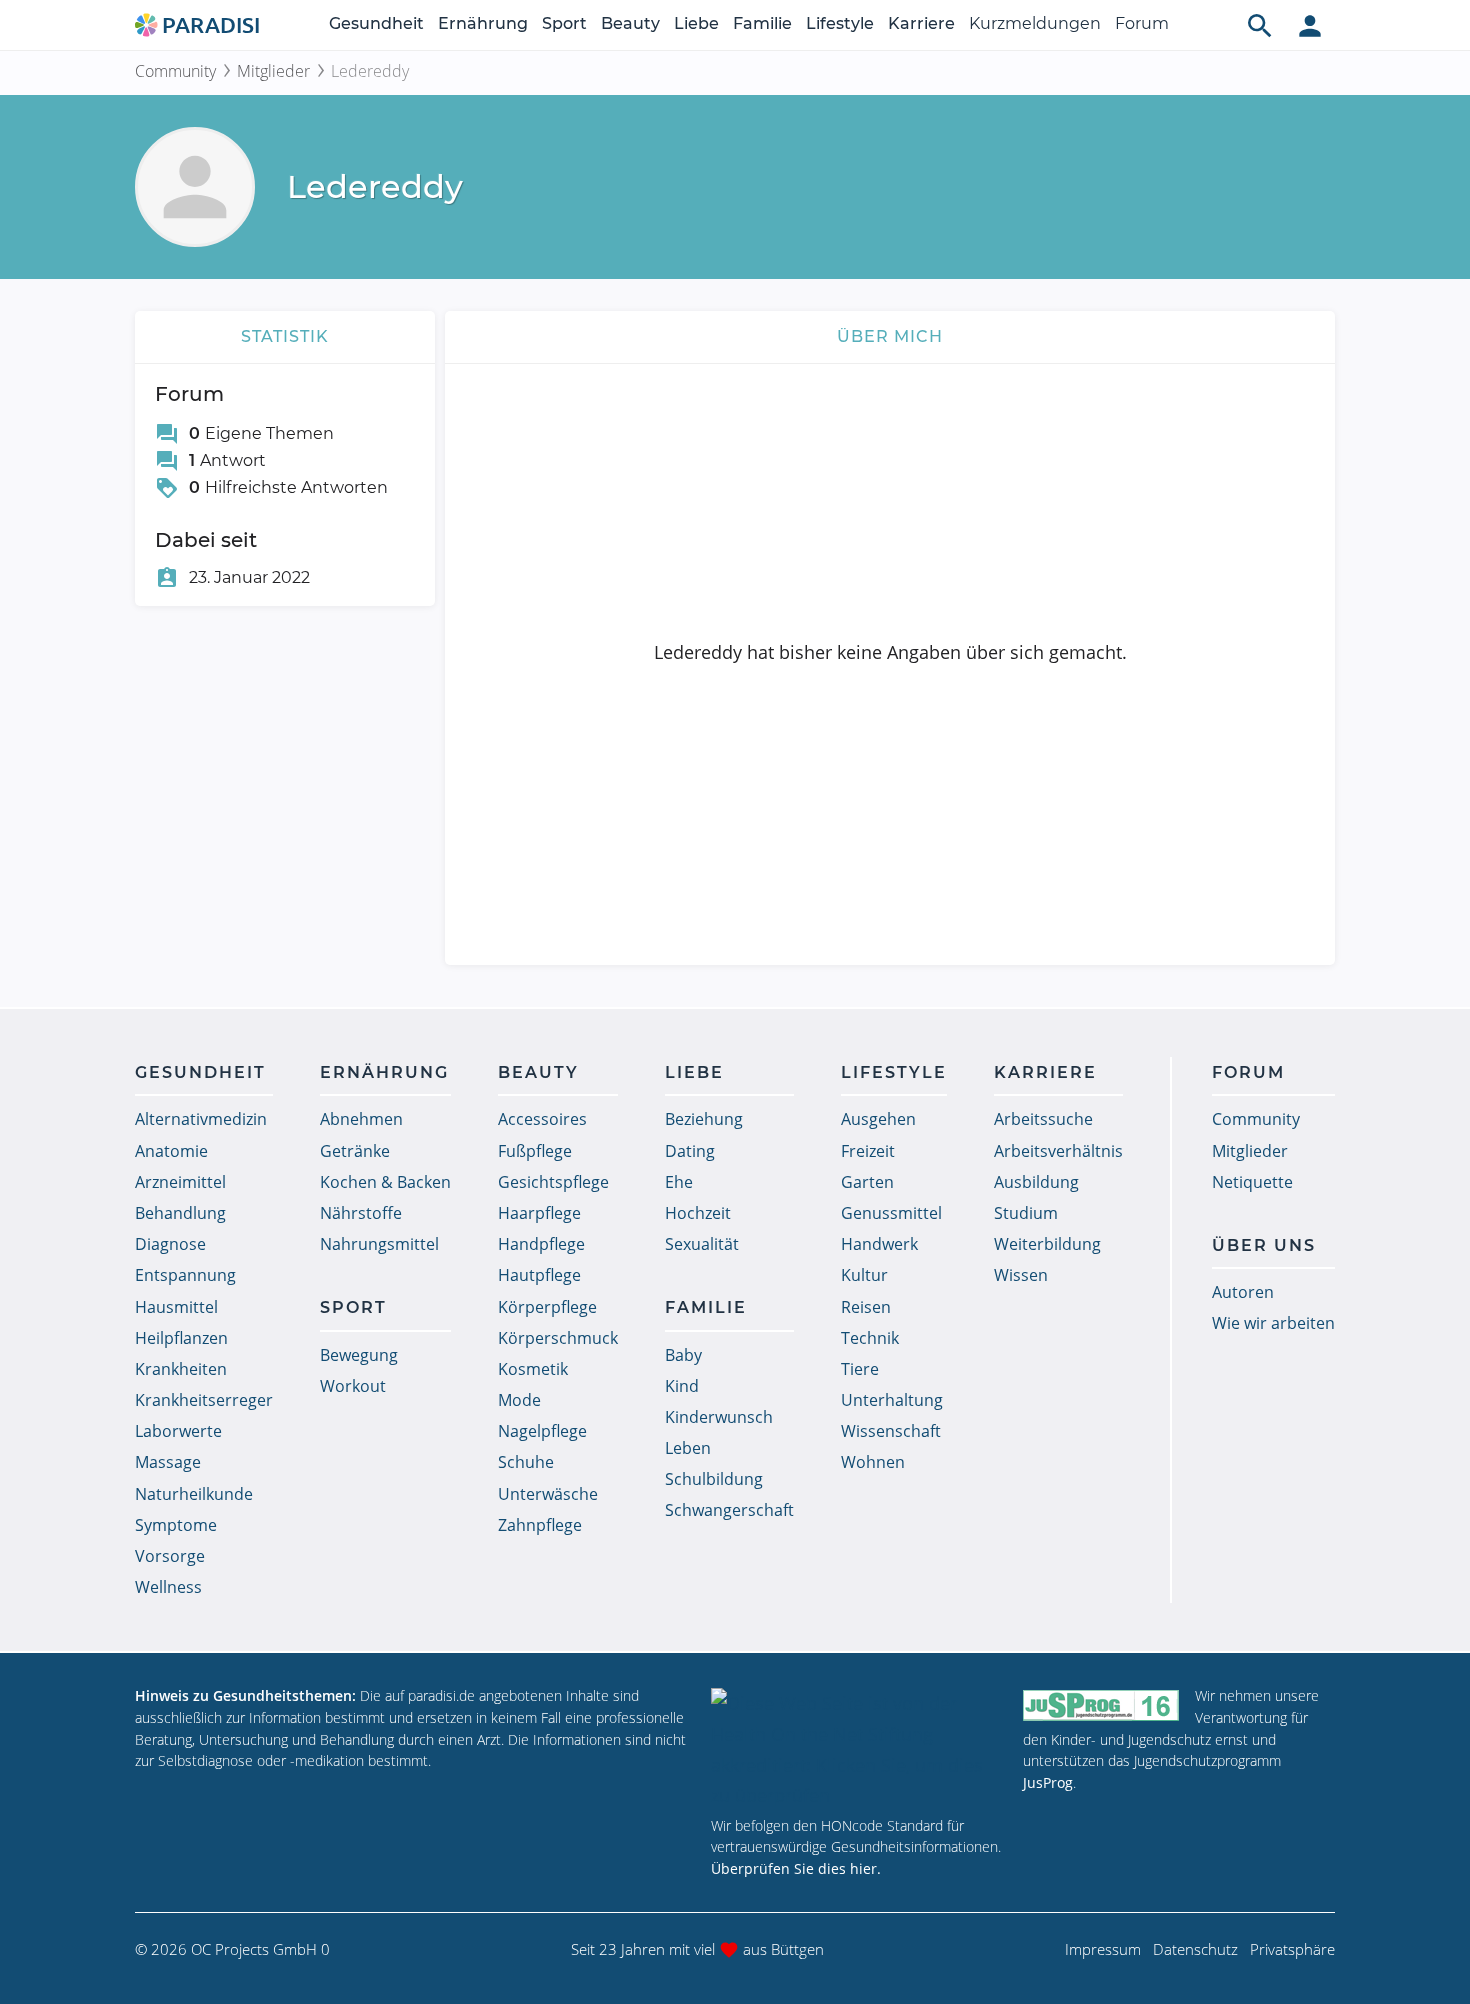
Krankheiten (181, 1369)
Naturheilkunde (194, 1494)
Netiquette (1252, 1182)
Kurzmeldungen (1035, 23)
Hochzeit (698, 1213)
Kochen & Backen (385, 1182)
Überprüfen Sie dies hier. (796, 1868)
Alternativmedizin (201, 1119)
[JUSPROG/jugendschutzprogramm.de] (1101, 1704)
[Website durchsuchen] (1260, 25)
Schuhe (526, 1462)
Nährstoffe (361, 1213)
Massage (168, 1462)
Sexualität (702, 1244)
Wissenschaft (891, 1431)
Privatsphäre (1292, 1949)
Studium (1026, 1213)
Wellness (168, 1587)
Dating (690, 1151)
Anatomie (171, 1151)
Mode (519, 1400)
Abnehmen (361, 1119)
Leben (688, 1448)
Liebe (696, 23)
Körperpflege (547, 1307)
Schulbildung (714, 1479)
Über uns (1264, 1245)
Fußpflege (535, 1151)
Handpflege (541, 1244)
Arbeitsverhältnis (1058, 1151)
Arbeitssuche (1043, 1119)
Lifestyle (840, 23)
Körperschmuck (558, 1338)
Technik (870, 1338)
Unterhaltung (892, 1400)
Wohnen (873, 1462)
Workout (353, 1386)
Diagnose (170, 1244)
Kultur (864, 1275)
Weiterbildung (1047, 1244)
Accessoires (542, 1119)
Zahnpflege (540, 1525)
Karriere (921, 23)
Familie (762, 23)
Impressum (1103, 1949)
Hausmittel (176, 1307)
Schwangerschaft (729, 1510)
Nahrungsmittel (379, 1244)
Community (175, 71)
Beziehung (704, 1119)
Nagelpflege (542, 1431)
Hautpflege (539, 1275)
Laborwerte (178, 1431)
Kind (682, 1386)
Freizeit (868, 1151)
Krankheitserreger (204, 1400)
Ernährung (483, 23)
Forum (1142, 23)
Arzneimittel (180, 1182)
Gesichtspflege (553, 1182)
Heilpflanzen (181, 1338)
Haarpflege (539, 1213)
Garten (867, 1182)
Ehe (679, 1182)
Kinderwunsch (719, 1417)
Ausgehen (878, 1119)
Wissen (1021, 1275)
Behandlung (180, 1213)
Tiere (860, 1369)
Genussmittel (891, 1213)
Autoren (1243, 1292)
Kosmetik (533, 1369)
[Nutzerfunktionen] (1310, 25)
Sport (564, 23)
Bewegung (359, 1355)
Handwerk (879, 1244)
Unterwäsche (548, 1494)
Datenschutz (1195, 1949)
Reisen (866, 1307)
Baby (683, 1355)
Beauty (630, 23)
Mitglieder (273, 71)
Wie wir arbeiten (1273, 1323)
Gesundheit (376, 23)
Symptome (176, 1525)
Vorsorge (170, 1556)
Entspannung (185, 1275)
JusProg (1048, 1782)
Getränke (355, 1151)
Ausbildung (1036, 1182)
